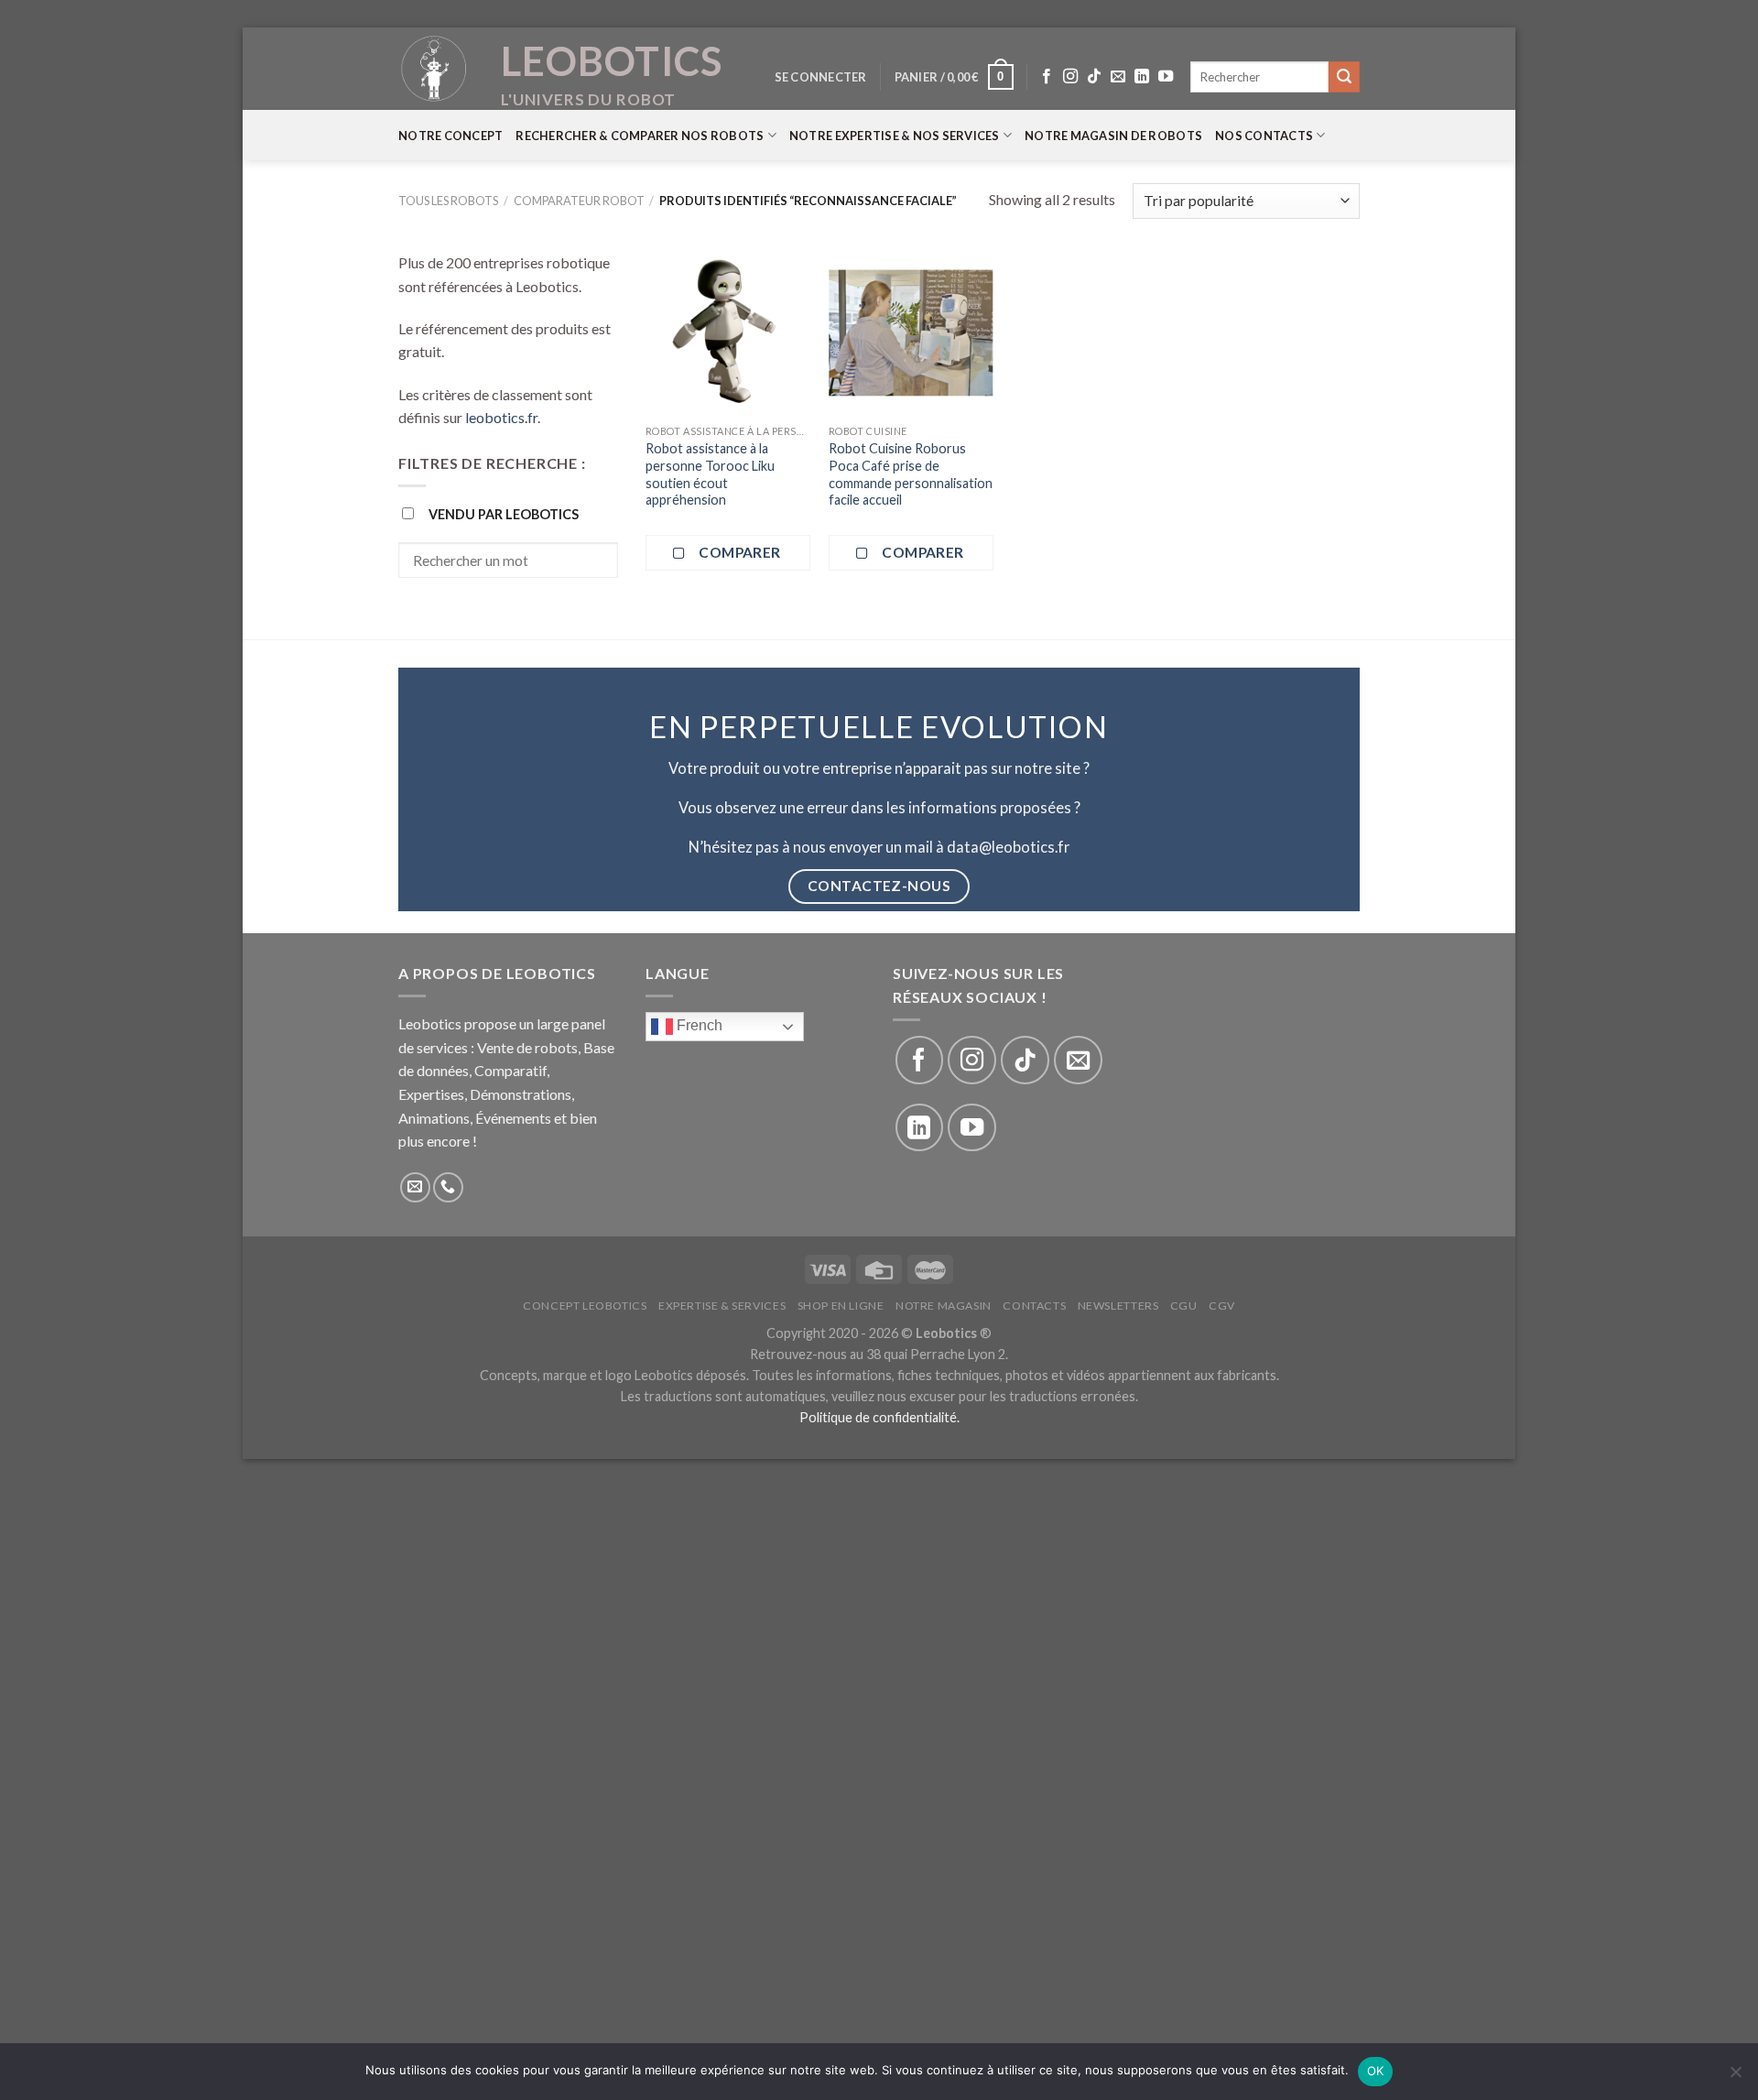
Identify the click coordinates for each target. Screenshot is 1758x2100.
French (698, 1025)
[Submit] (1344, 77)
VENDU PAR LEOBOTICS (504, 514)
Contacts (1034, 1306)
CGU (1184, 1306)
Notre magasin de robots (1113, 136)
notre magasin (944, 1306)
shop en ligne (841, 1306)
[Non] (1735, 2077)
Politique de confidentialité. (879, 1417)
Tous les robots (448, 201)
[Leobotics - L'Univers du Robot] (435, 69)
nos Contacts (1264, 136)
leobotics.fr (501, 417)
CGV (1222, 1306)
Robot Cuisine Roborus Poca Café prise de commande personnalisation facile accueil (911, 474)
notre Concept (450, 136)
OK (1376, 2071)
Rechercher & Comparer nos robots (640, 136)
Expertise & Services (722, 1306)
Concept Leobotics (585, 1306)
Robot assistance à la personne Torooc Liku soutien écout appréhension (710, 474)
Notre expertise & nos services (895, 136)
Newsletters (1118, 1306)
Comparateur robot (579, 201)
